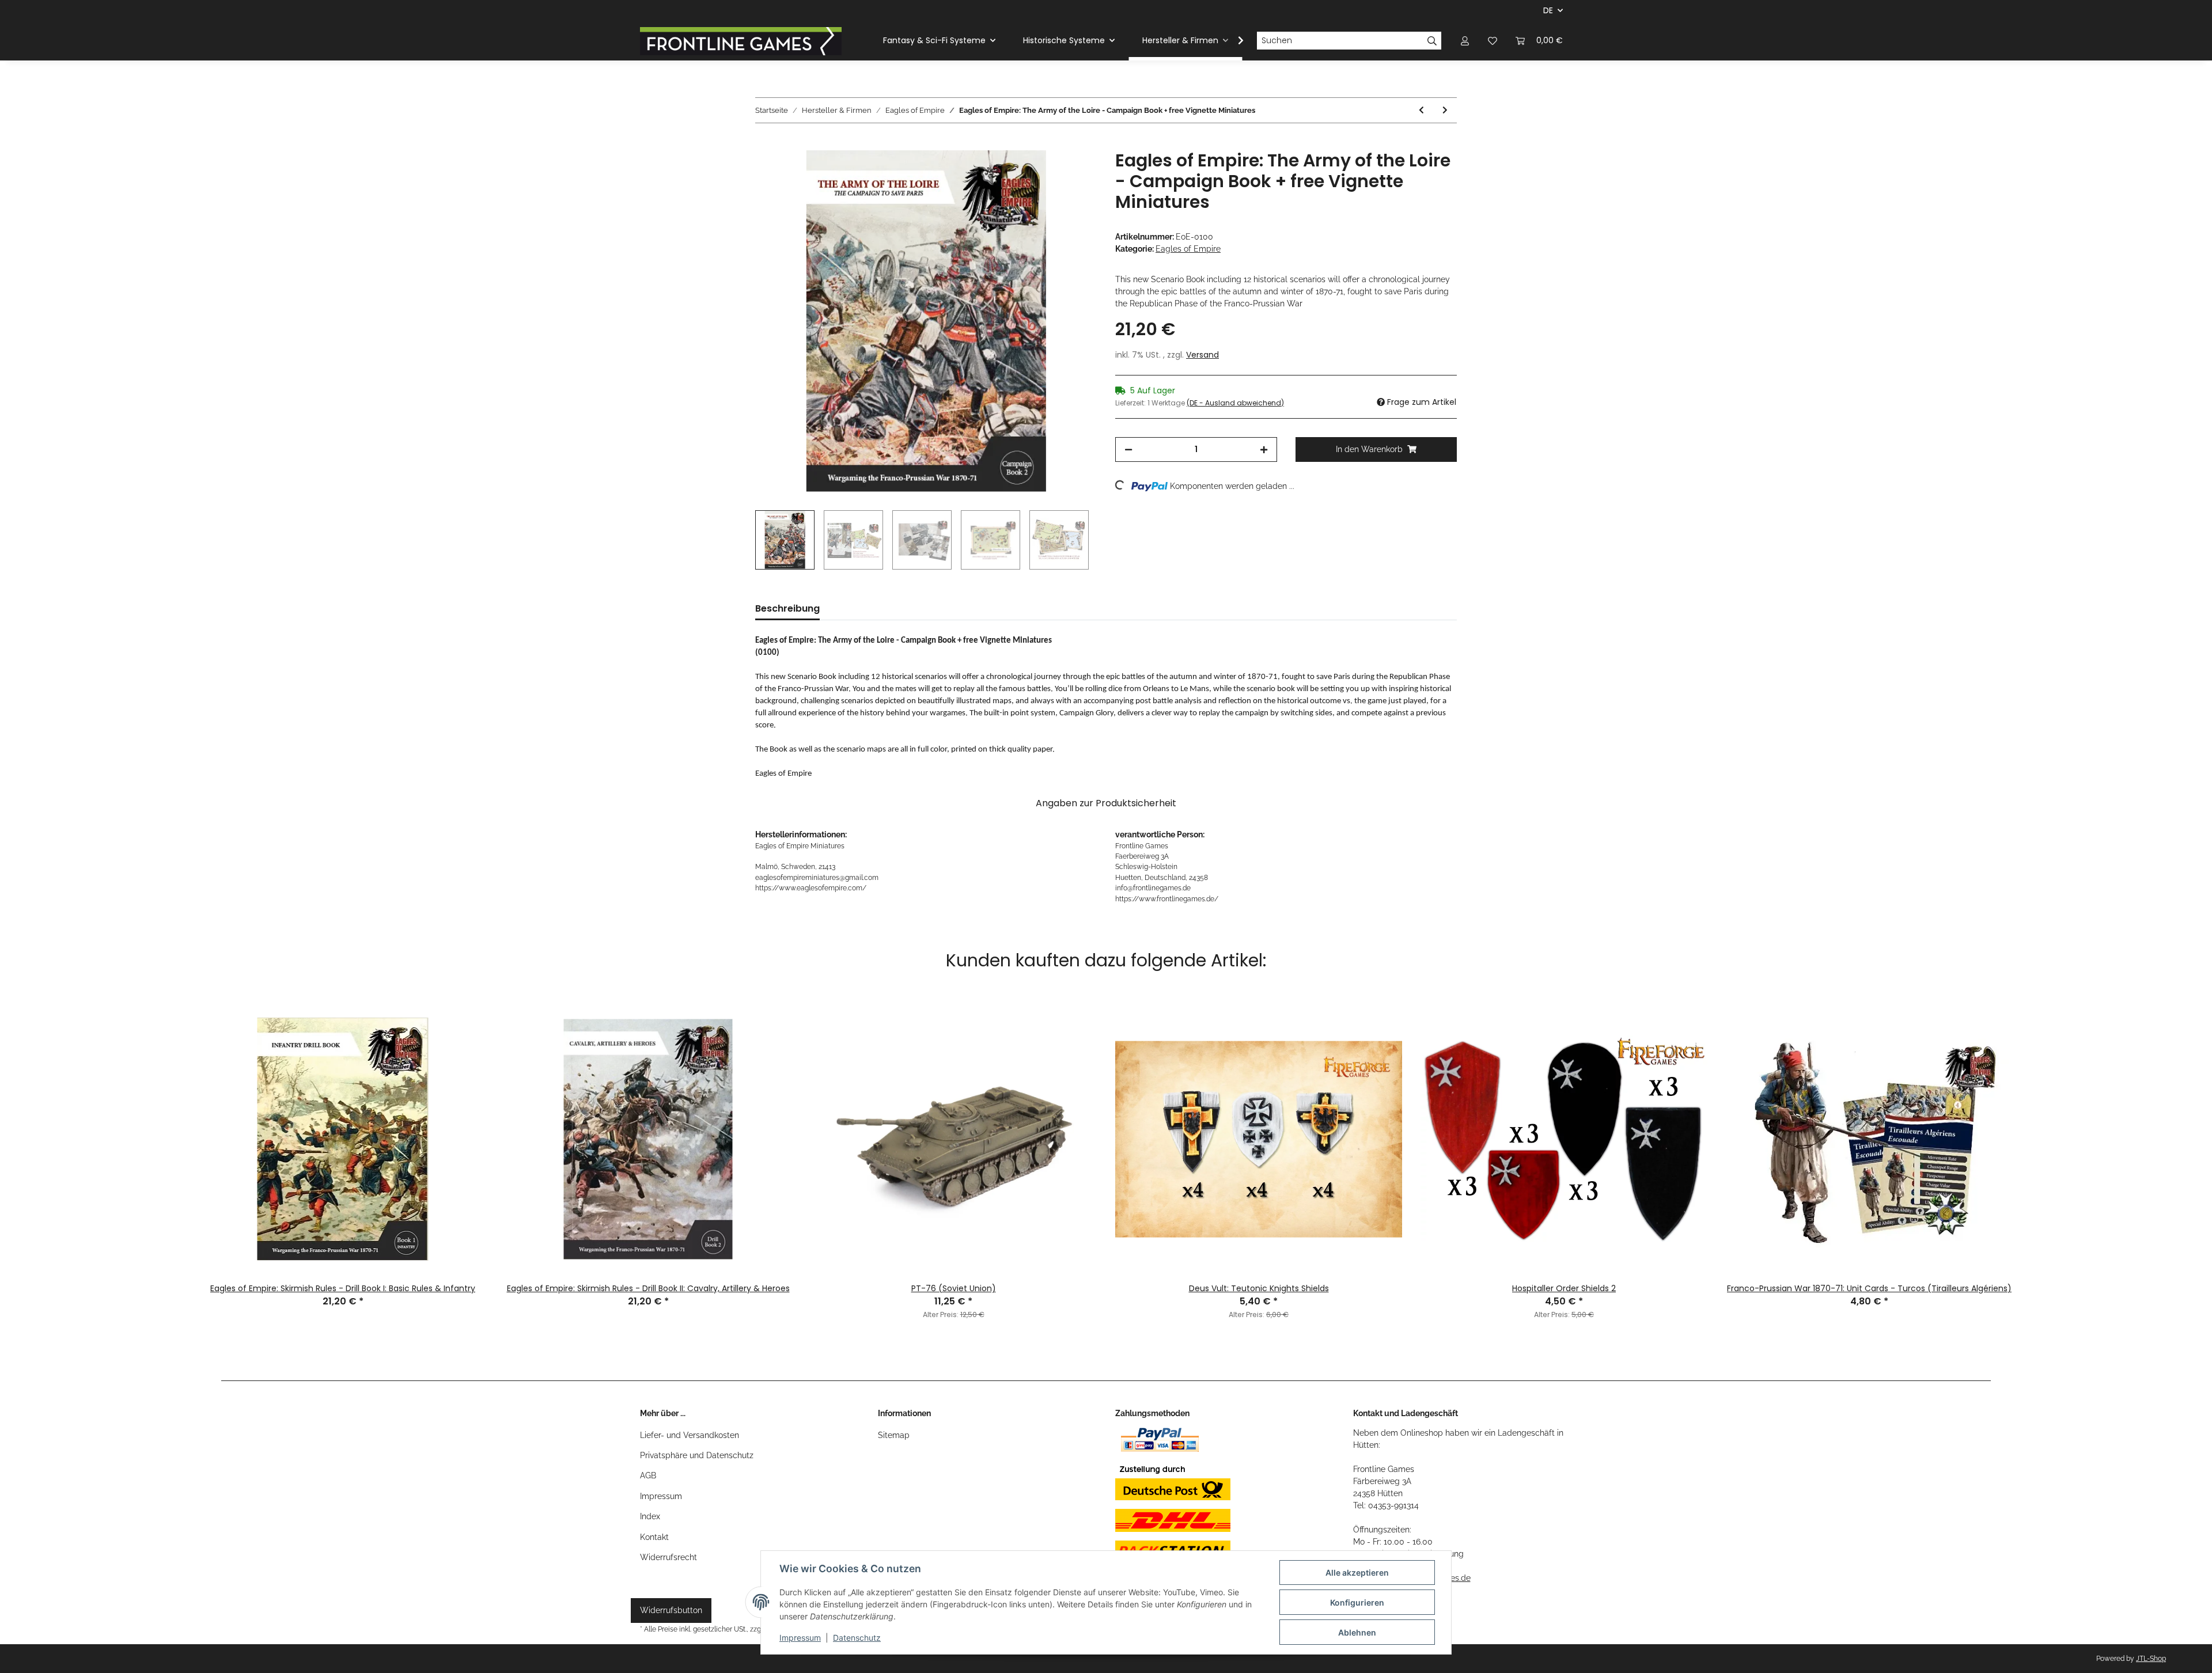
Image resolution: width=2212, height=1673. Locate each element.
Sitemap (894, 1435)
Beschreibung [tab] (787, 608)
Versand (1202, 355)
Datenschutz (857, 1638)
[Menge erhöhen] (1264, 449)
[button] (1465, 41)
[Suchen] (1432, 41)
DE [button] (1548, 10)
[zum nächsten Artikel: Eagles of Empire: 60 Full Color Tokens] (1445, 110)
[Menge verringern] (1128, 449)
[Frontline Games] (741, 41)
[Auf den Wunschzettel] (1073, 172)
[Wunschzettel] (1493, 41)
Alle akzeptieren (1357, 1573)
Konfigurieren (1357, 1602)
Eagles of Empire (1188, 249)
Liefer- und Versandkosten (690, 1435)
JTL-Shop (2151, 1659)
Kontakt (654, 1537)
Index (650, 1516)
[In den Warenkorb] (764, 144)
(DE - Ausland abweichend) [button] (1235, 403)
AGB (648, 1475)
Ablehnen (1357, 1632)
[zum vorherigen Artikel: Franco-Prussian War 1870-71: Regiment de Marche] (1421, 110)
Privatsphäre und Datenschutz (697, 1455)
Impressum (661, 1496)
